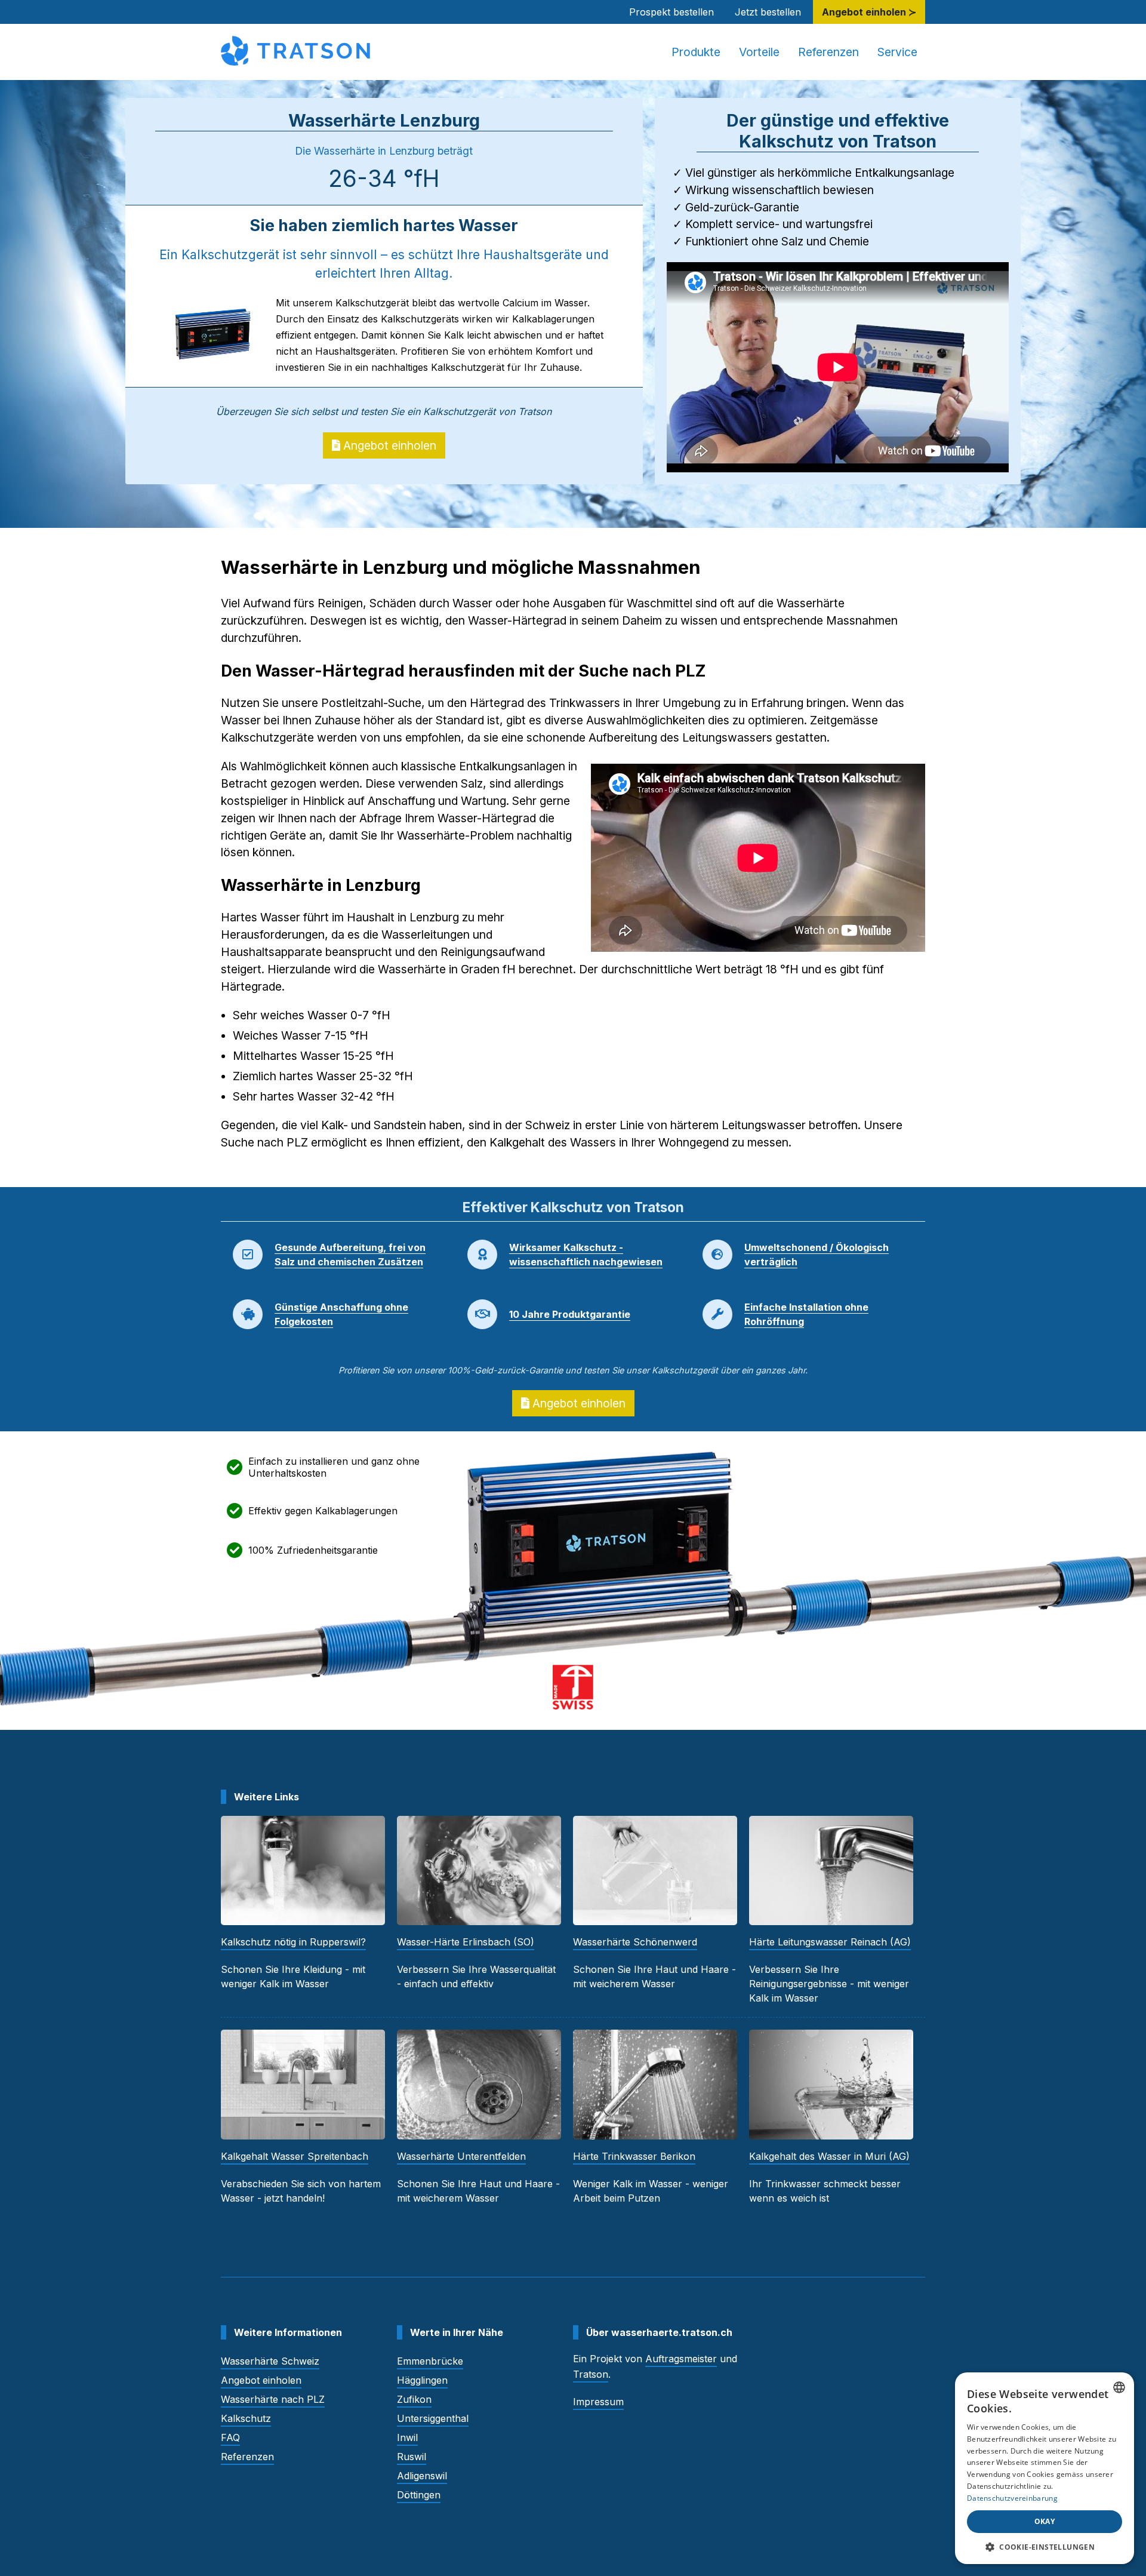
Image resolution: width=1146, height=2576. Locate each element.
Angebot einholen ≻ (869, 12)
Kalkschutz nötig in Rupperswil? (293, 1942)
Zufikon (414, 2399)
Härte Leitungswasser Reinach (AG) (830, 1942)
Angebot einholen (388, 445)
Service (897, 52)
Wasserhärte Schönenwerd (635, 1942)
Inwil (407, 2437)
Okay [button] (1045, 2521)
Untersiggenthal (433, 2418)
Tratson (591, 2374)
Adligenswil (422, 2476)
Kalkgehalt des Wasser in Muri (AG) (829, 2156)
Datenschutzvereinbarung (1012, 2498)
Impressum (598, 2402)
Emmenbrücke (430, 2361)
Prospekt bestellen (671, 12)
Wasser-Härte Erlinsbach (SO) (466, 1942)
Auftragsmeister (681, 2359)
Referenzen (828, 52)
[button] (1045, 2546)
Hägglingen (422, 2380)
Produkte (696, 52)
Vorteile (759, 52)
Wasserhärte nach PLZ (273, 2399)
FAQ (230, 2437)
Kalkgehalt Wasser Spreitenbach (295, 2156)
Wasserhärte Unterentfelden (461, 2156)
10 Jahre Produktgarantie (570, 1314)
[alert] (1045, 2468)
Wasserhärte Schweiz (270, 2361)
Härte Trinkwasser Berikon (634, 2156)
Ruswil (412, 2457)
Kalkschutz (246, 2418)
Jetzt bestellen (768, 12)
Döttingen (419, 2495)
